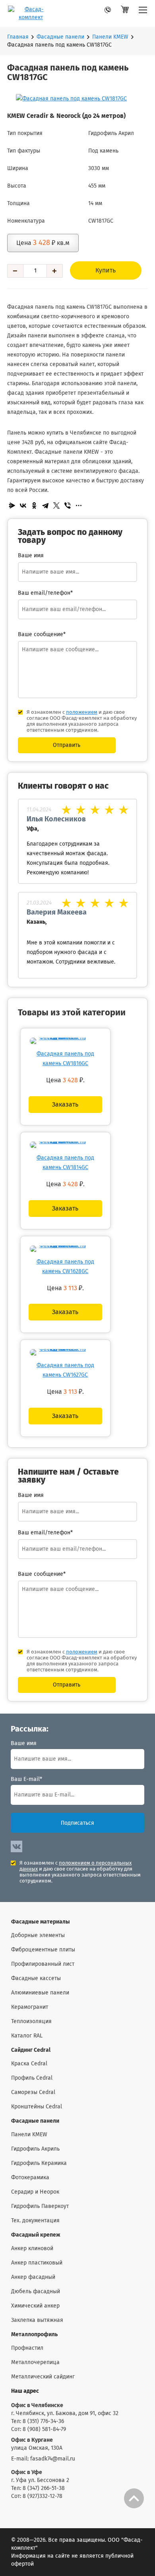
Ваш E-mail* (26, 1779)
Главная (18, 37)
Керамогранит (30, 2007)
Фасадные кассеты (36, 1979)
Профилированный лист (43, 1964)
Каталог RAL (27, 2036)
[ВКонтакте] (23, 505)
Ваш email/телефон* (45, 593)
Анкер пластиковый (37, 2263)
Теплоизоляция (31, 2022)
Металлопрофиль (34, 2335)
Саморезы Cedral (33, 2092)
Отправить (67, 745)
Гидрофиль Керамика (39, 2163)
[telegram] (110, 12)
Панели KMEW (110, 37)
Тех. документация (35, 2221)
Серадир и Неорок (35, 2192)
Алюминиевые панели (40, 1993)
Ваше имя (24, 1743)
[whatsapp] (96, 12)
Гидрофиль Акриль (35, 2149)
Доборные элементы (38, 1935)
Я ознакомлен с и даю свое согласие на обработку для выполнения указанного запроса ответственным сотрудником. (80, 1872)
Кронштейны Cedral (37, 2107)
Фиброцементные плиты (43, 1950)
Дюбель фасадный (36, 2292)
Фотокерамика (30, 2178)
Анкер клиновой (32, 2249)
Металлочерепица (35, 2362)
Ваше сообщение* (42, 635)
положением (82, 712)
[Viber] (68, 505)
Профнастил (27, 2348)
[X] (56, 505)
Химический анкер (35, 2306)
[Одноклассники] (34, 505)
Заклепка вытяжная (37, 2320)
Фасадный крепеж (36, 2235)
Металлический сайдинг (43, 2377)
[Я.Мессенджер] (12, 505)
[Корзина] (125, 13)
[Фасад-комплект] (143, 13)
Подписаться (77, 1823)
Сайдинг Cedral (31, 2050)
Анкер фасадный (33, 2277)
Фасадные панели (60, 37)
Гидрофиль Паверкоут (40, 2206)
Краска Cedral (29, 2064)
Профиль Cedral (32, 2078)
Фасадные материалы (41, 1922)
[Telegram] (45, 505)
